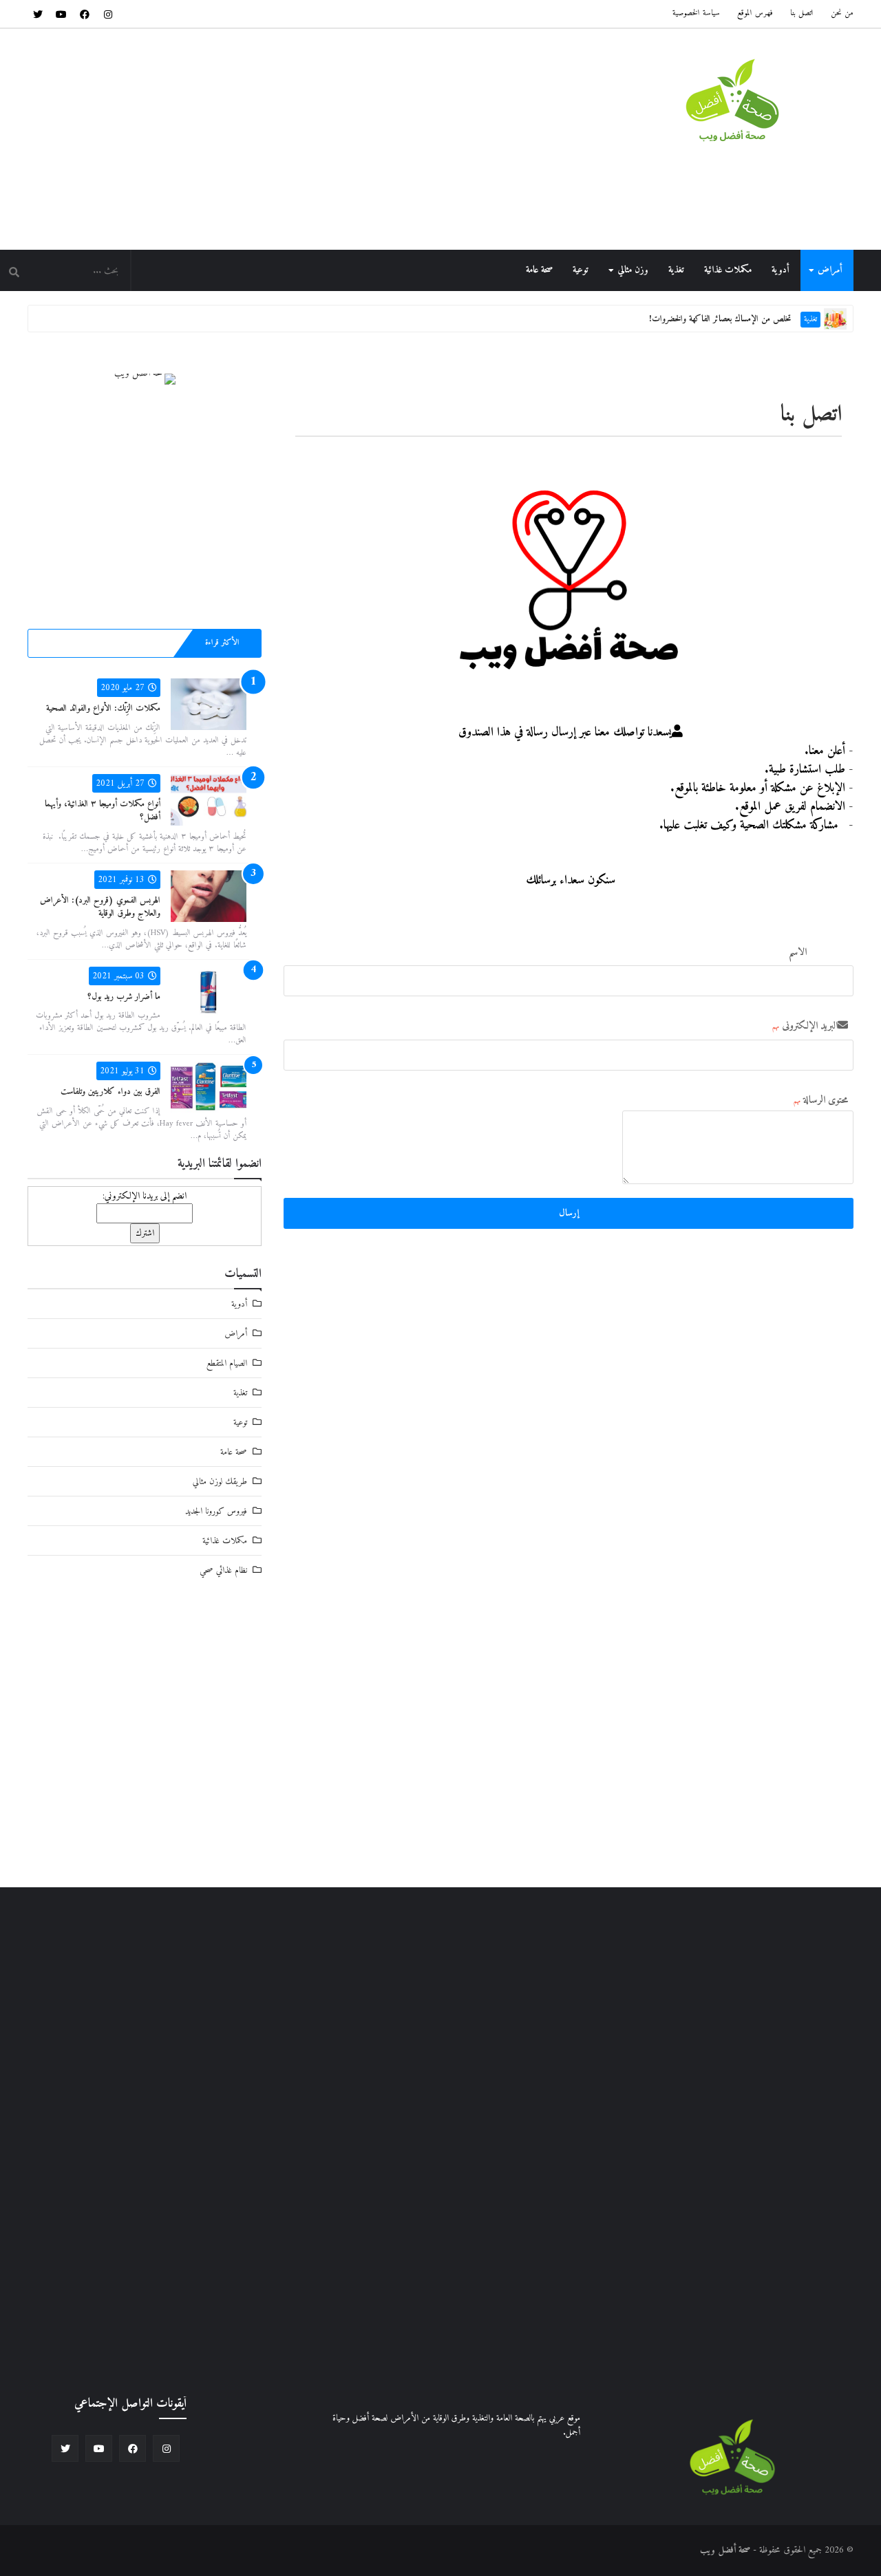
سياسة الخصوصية (696, 13)
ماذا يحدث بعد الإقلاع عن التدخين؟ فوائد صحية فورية (698, 322)
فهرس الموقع (755, 13)
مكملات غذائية (728, 270)
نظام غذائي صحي (223, 1570)
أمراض (830, 270)
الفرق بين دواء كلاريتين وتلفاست (110, 1092)
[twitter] (38, 14)
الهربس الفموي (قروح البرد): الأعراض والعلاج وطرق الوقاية (100, 907)
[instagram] (108, 14)
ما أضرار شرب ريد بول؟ (124, 997)
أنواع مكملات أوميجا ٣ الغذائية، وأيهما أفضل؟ (103, 811)
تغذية (676, 270)
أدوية (780, 270)
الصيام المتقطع (227, 1363)
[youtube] (61, 14)
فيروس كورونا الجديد (216, 1511)
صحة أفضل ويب (725, 2550)
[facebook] (85, 14)
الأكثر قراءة (222, 643)
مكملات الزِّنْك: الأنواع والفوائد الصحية (103, 708)
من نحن (842, 13)
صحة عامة (539, 270)
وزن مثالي (633, 270)
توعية (581, 270)
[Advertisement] (278, 139)
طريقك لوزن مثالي (220, 1482)
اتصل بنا (802, 13)
